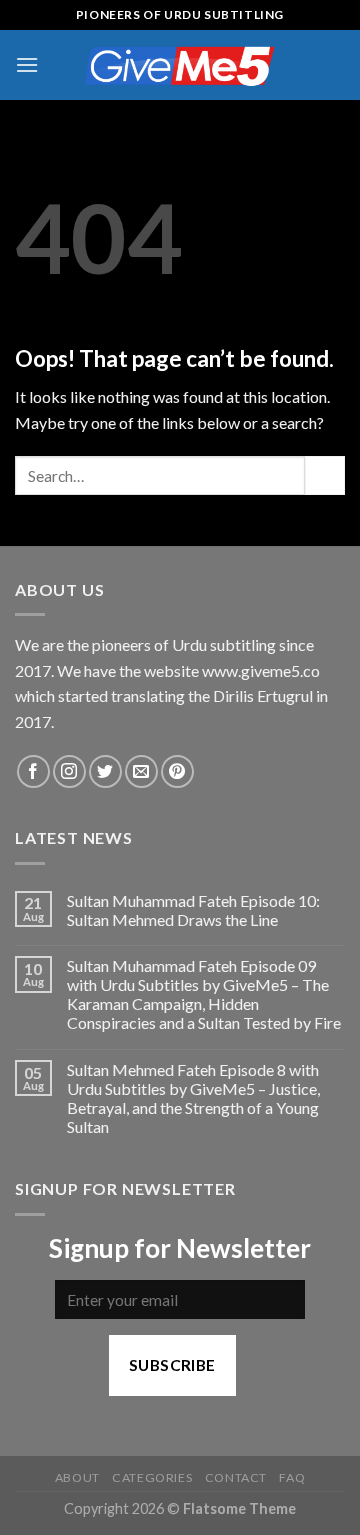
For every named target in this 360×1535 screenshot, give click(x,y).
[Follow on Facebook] (33, 771)
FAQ (292, 1477)
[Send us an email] (141, 771)
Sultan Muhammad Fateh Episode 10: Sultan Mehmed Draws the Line (193, 910)
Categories (152, 1477)
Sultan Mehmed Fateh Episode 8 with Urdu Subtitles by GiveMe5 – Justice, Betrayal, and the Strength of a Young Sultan (193, 1098)
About (77, 1477)
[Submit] (325, 475)
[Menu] (27, 64)
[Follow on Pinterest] (177, 771)
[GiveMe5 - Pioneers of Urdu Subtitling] (180, 64)
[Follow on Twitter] (105, 771)
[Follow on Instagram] (69, 771)
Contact (236, 1477)
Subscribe (172, 1365)
